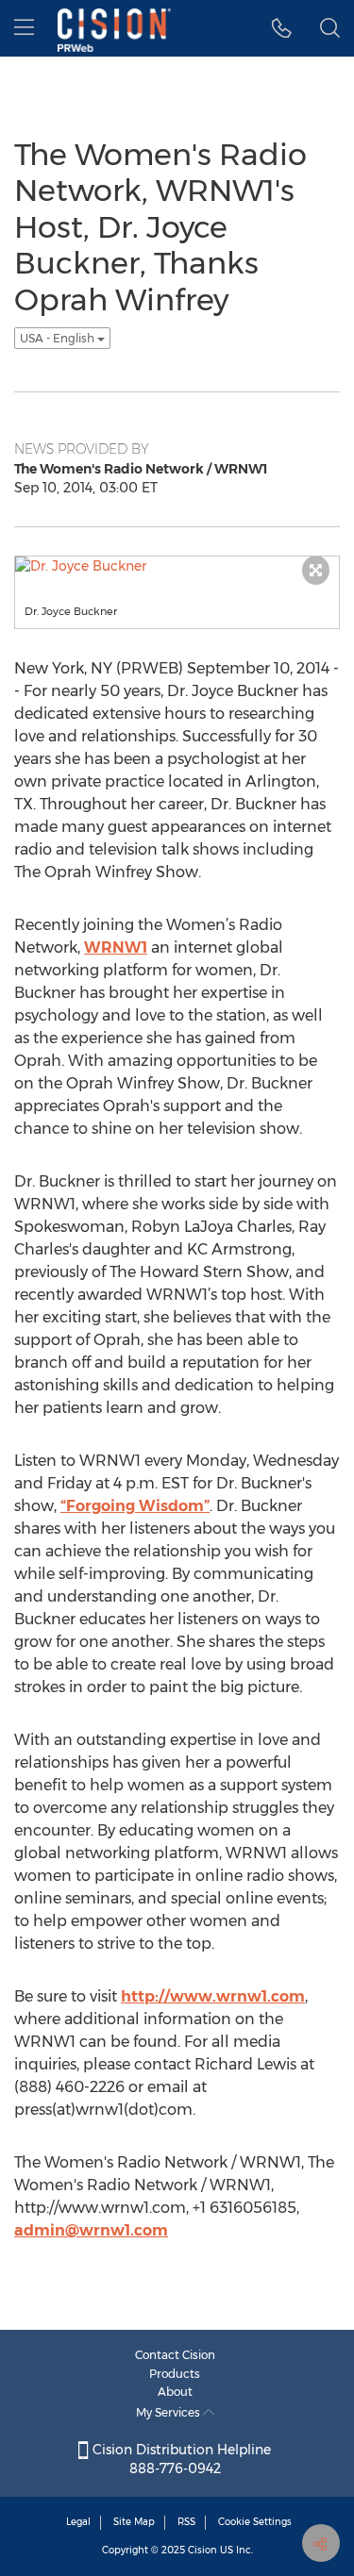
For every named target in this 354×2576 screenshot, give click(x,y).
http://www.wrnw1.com (213, 1996)
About (175, 2392)
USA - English (59, 338)
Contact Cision (175, 2355)
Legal (78, 2522)
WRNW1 (116, 947)
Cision (202, 2550)
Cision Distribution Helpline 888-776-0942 (180, 2459)
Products (175, 2374)
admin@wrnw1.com (91, 2230)
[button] (282, 28)
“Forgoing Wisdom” (135, 1506)
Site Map (134, 2522)
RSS (186, 2522)
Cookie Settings (255, 2522)
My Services (169, 2412)
